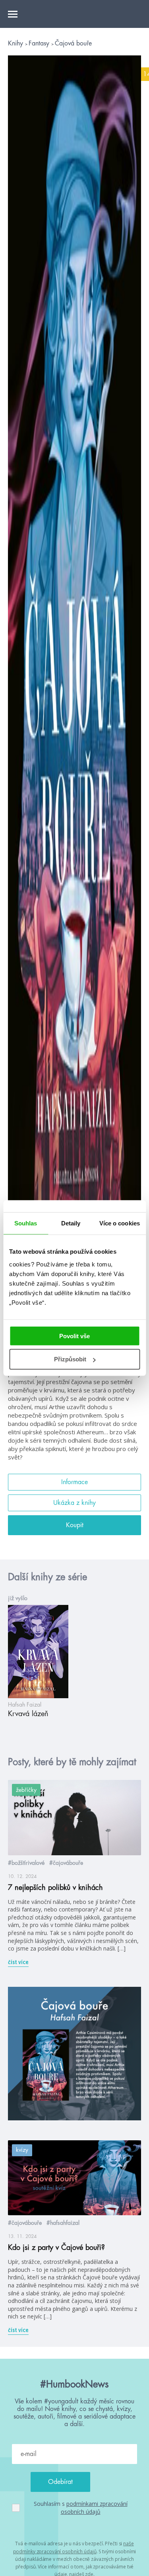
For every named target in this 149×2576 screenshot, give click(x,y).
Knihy (16, 43)
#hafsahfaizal (63, 2223)
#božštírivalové (26, 1863)
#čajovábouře (66, 1863)
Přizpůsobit (70, 1359)
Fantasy (40, 43)
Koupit (75, 1525)
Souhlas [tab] (26, 1223)
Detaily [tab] (71, 1223)
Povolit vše (74, 1336)
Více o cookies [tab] (120, 1223)
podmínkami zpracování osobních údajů (94, 2508)
